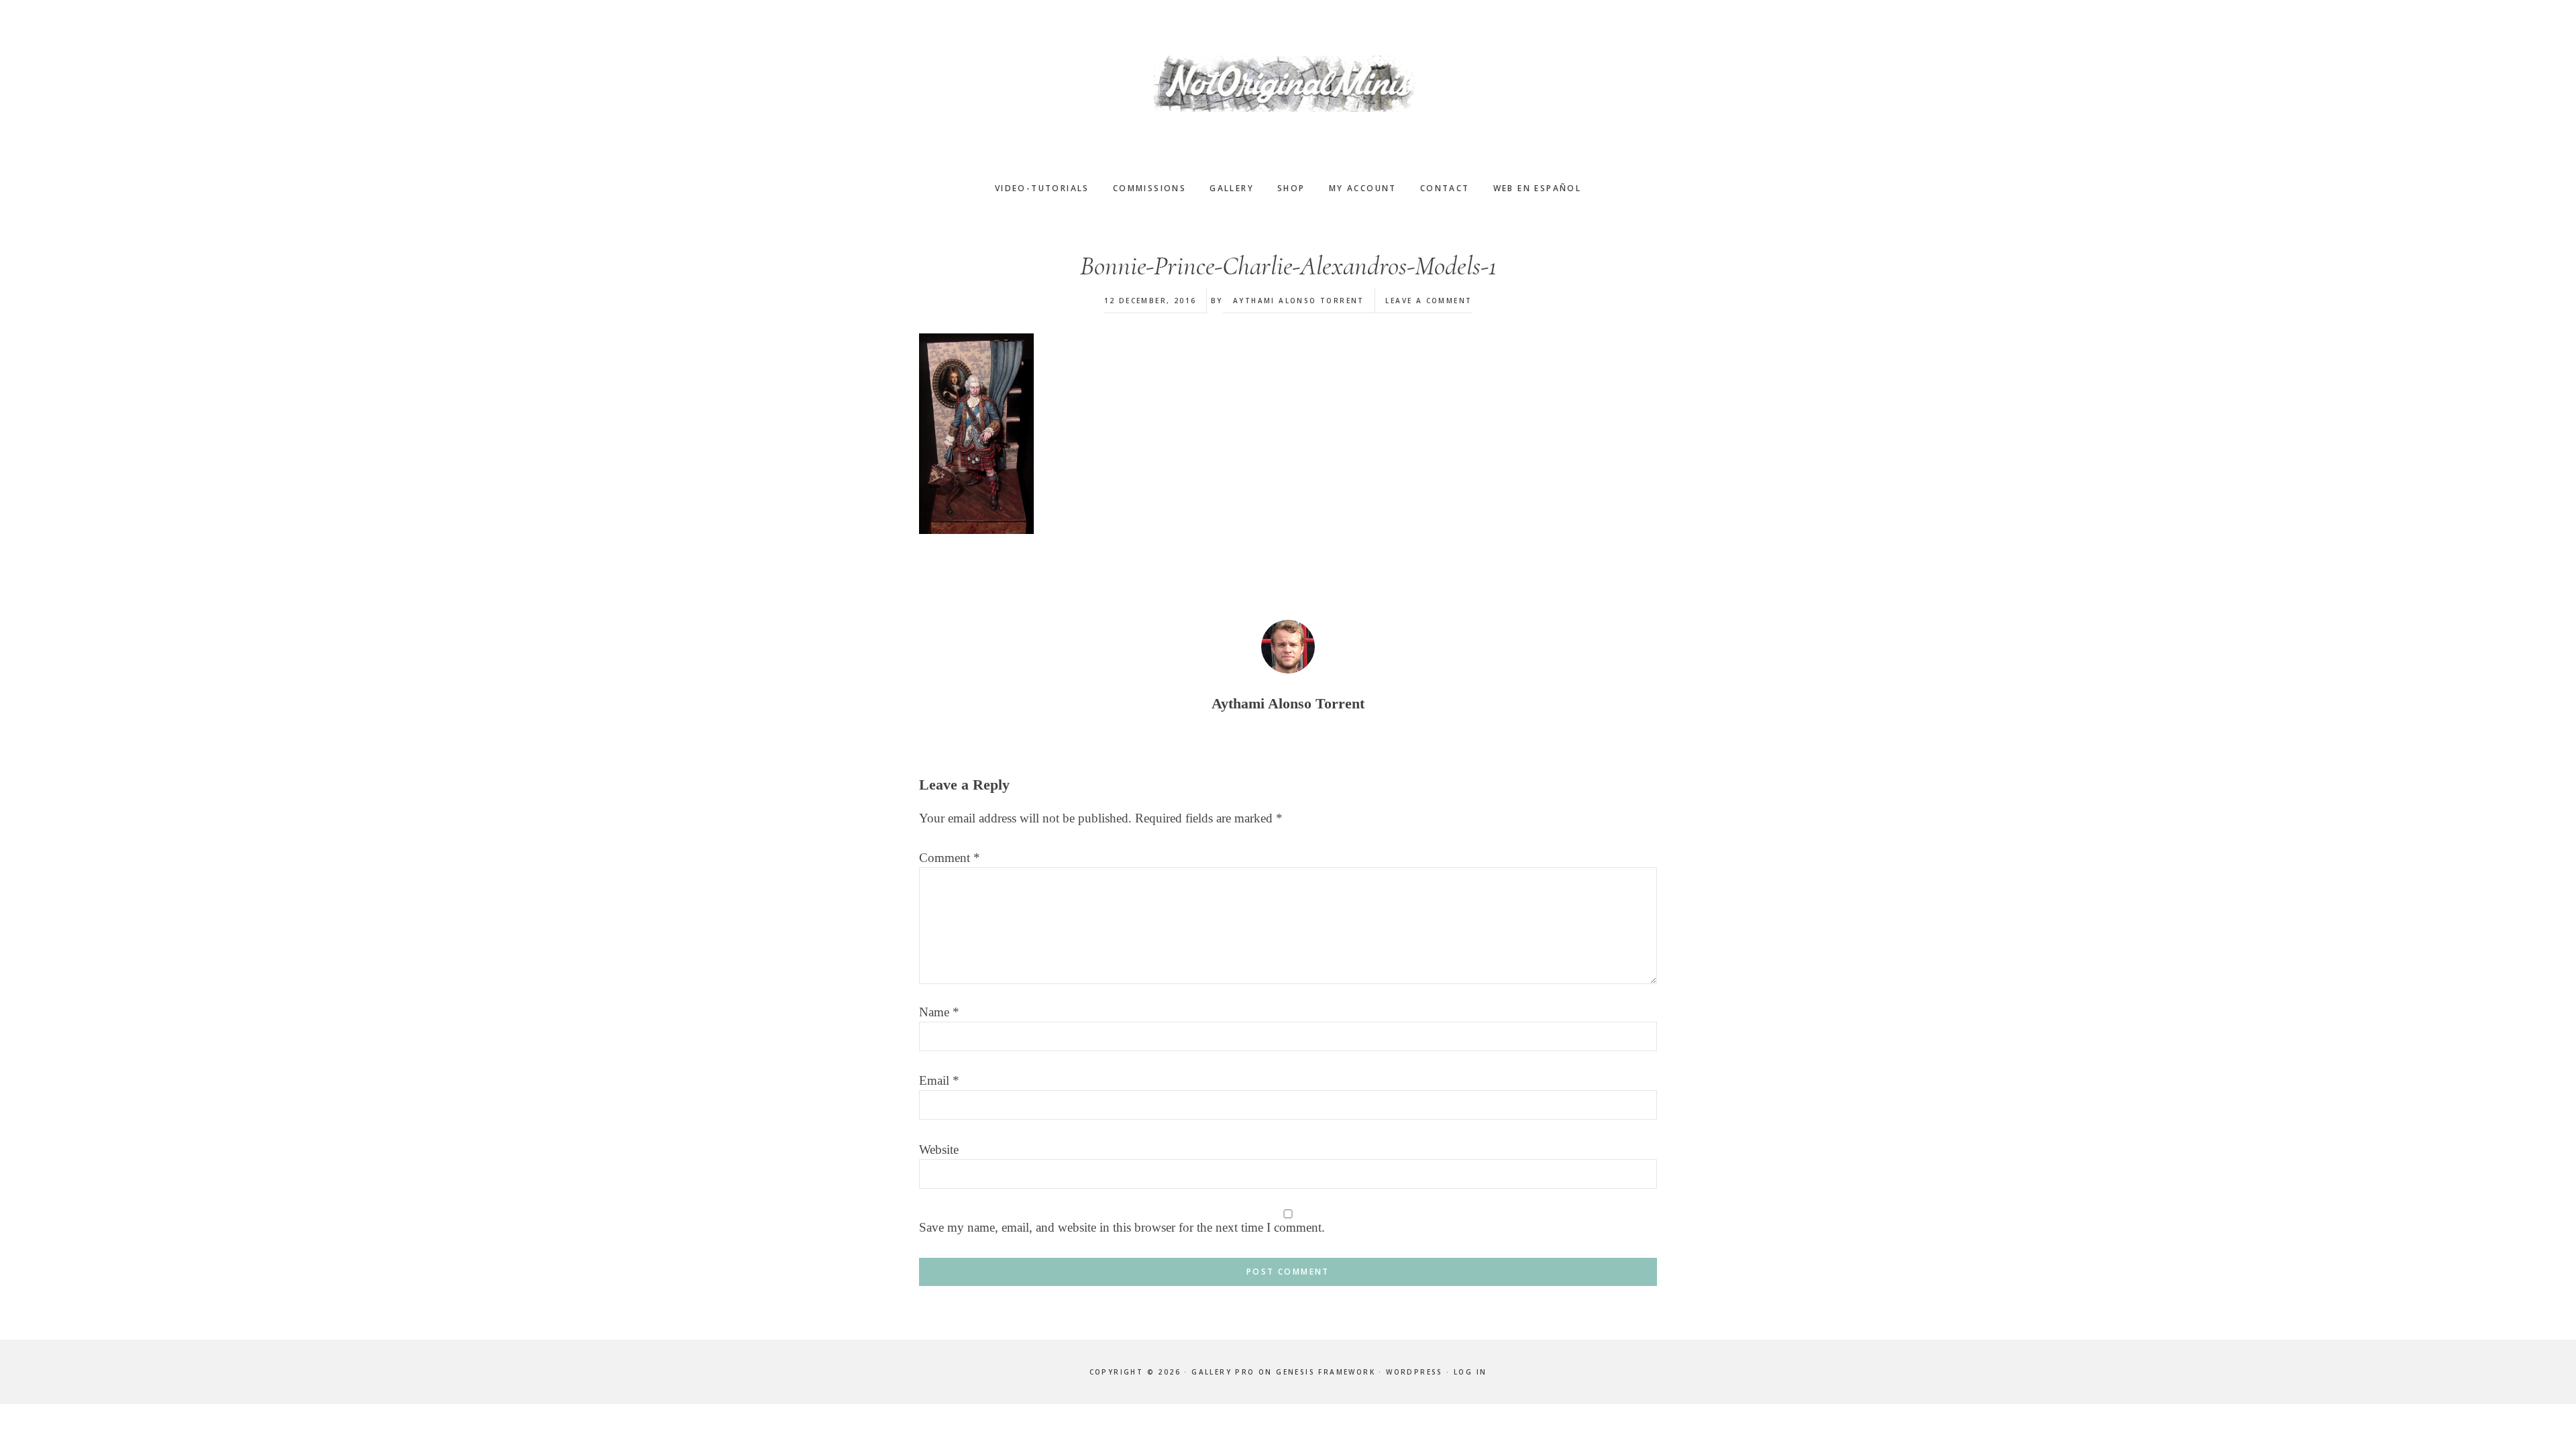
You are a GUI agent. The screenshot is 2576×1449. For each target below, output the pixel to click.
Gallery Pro (1223, 1372)
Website (939, 1149)
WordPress (1414, 1372)
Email (939, 1080)
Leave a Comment (1429, 301)
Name (939, 1012)
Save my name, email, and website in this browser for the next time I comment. (1122, 1227)
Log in (1470, 1372)
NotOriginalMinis (1288, 84)
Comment (950, 858)
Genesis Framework (1326, 1372)
